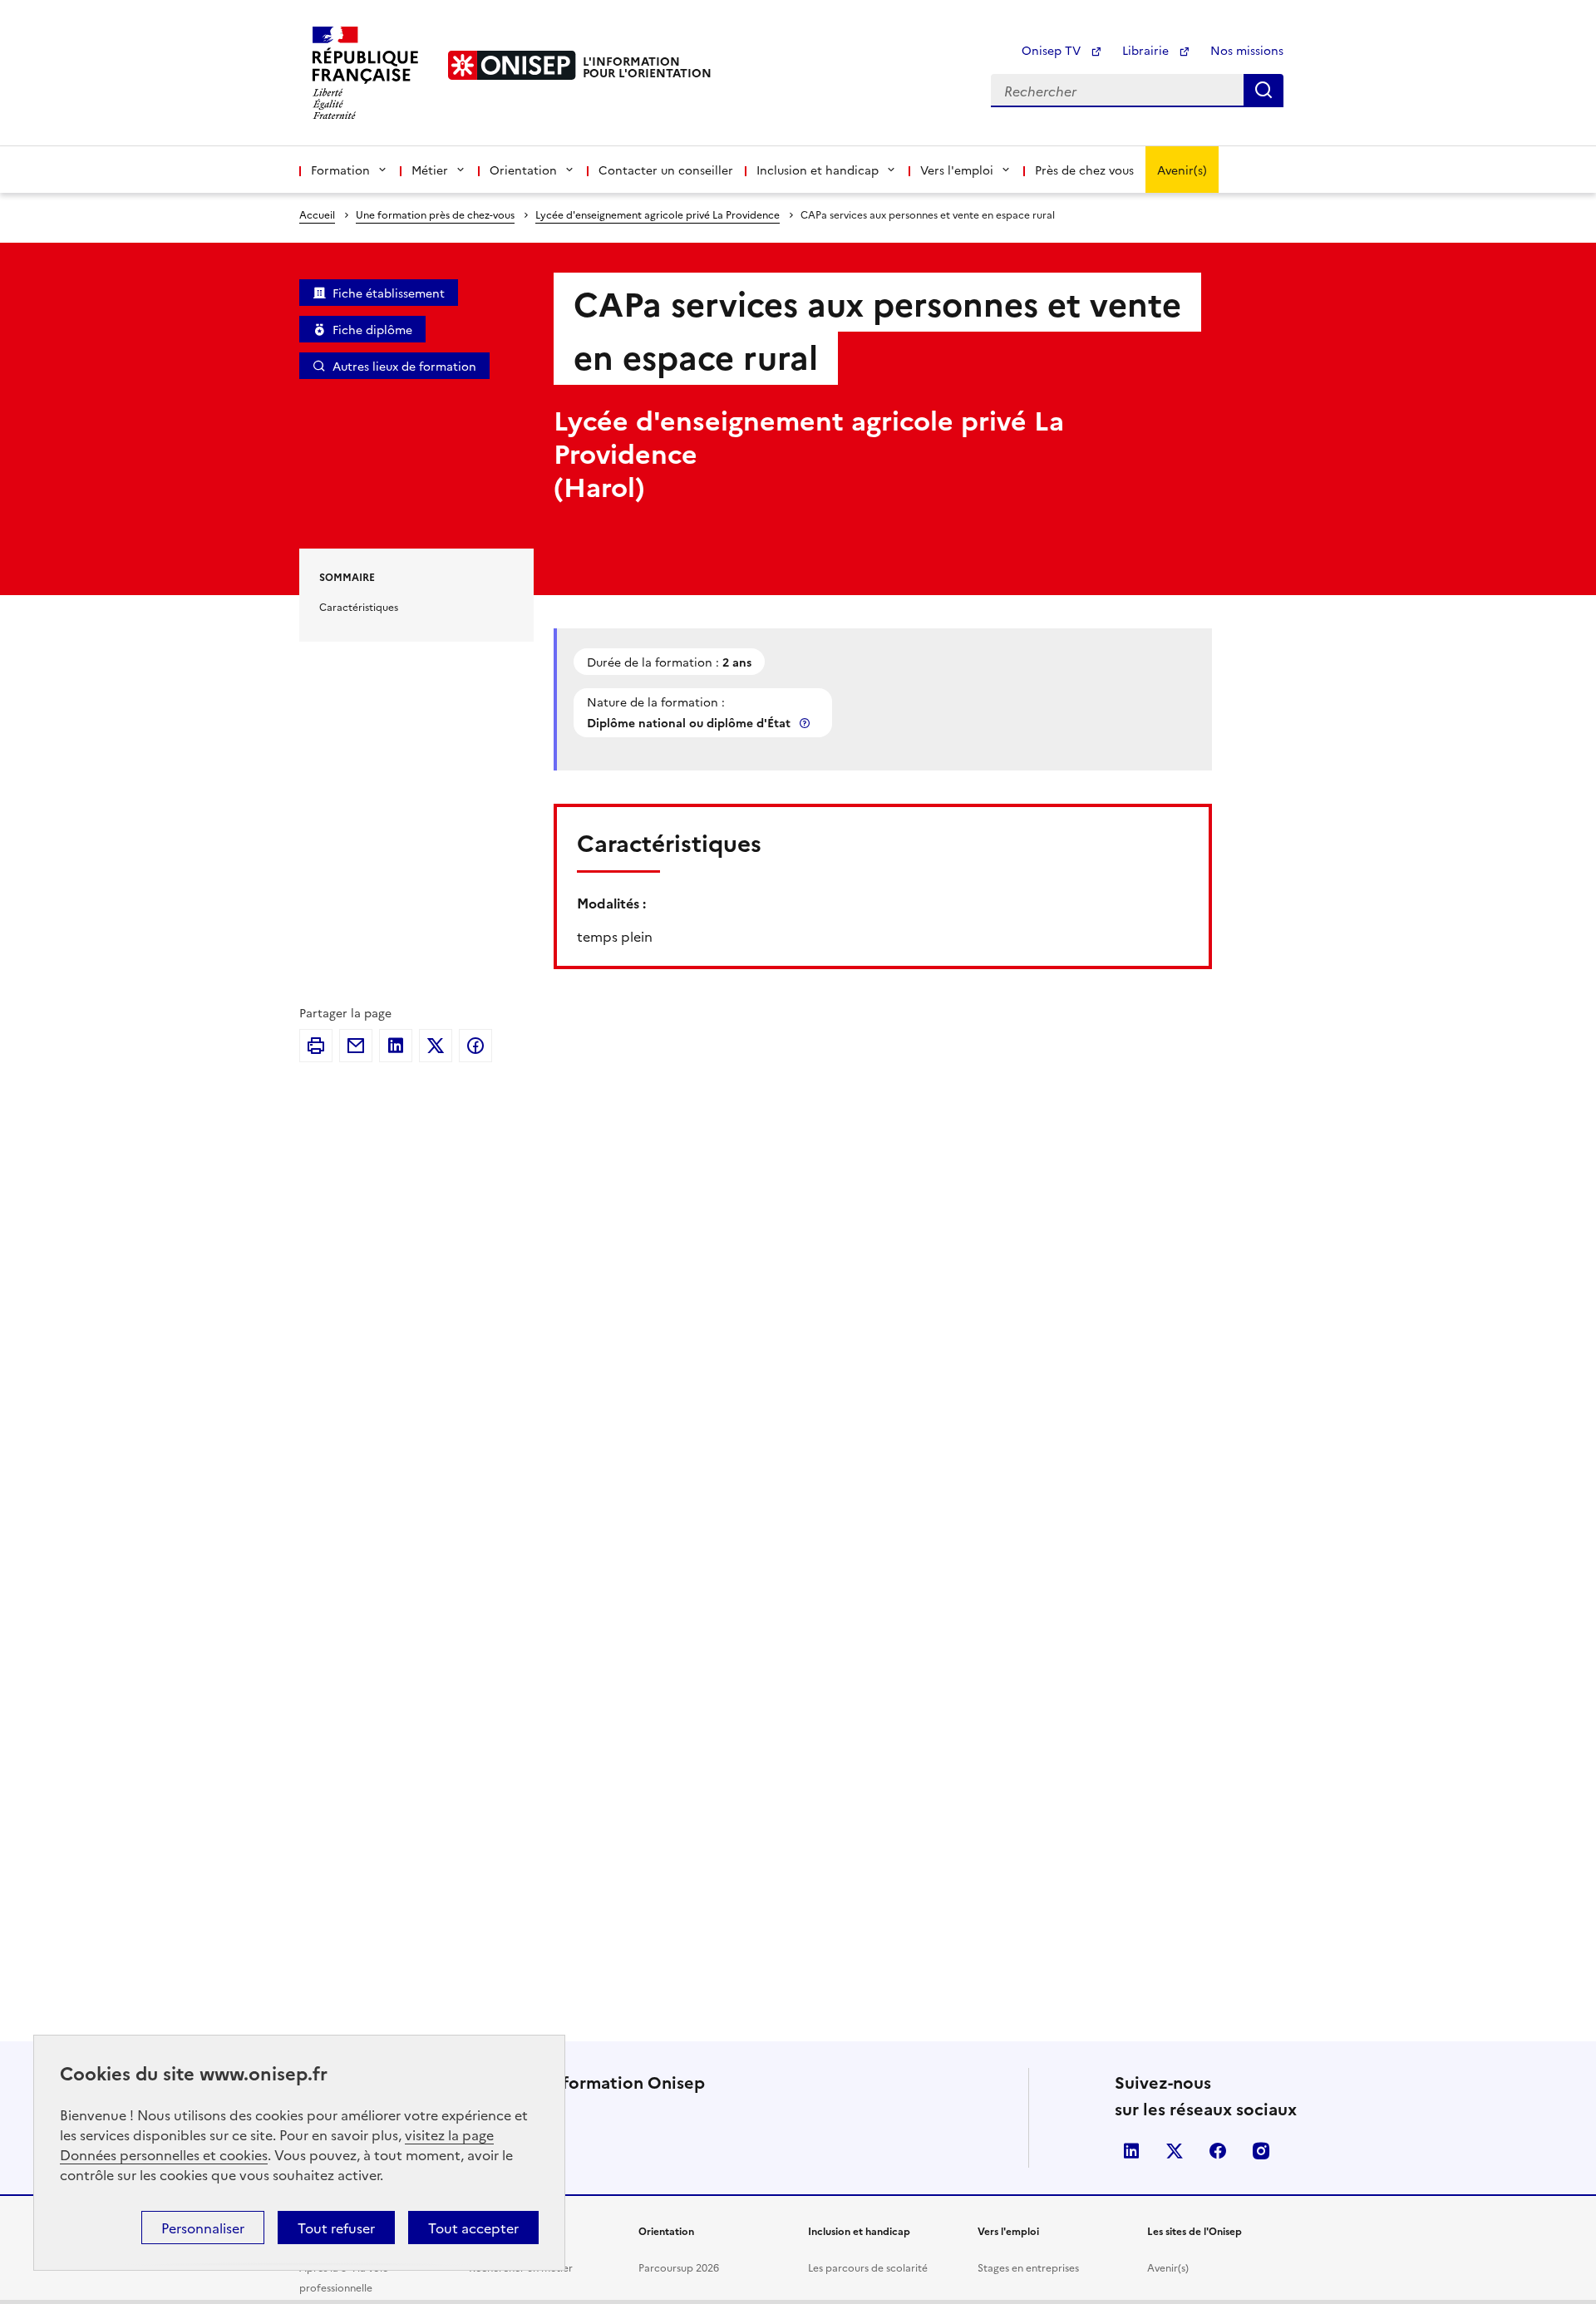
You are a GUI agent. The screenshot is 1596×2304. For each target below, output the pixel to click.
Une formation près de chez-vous (435, 214)
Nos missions (1247, 50)
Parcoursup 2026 (679, 2267)
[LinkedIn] (396, 1046)
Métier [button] (430, 170)
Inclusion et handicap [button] (818, 170)
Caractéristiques (359, 606)
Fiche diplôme (372, 329)
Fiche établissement (389, 293)
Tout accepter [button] (473, 2228)
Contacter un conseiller (666, 170)
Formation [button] (340, 170)
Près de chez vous (1084, 170)
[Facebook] (475, 1046)
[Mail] (356, 1046)
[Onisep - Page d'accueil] (512, 65)
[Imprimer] (316, 1046)
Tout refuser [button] (336, 2228)
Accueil (317, 214)
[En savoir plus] (806, 723)
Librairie (1147, 50)
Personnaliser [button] (203, 2228)
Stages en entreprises (1028, 2267)
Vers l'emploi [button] (957, 170)
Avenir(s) (1182, 170)
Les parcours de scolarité (868, 2267)
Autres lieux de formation (404, 366)
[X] (436, 1046)
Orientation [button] (523, 170)
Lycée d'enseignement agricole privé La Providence (658, 214)
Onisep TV (1053, 50)
